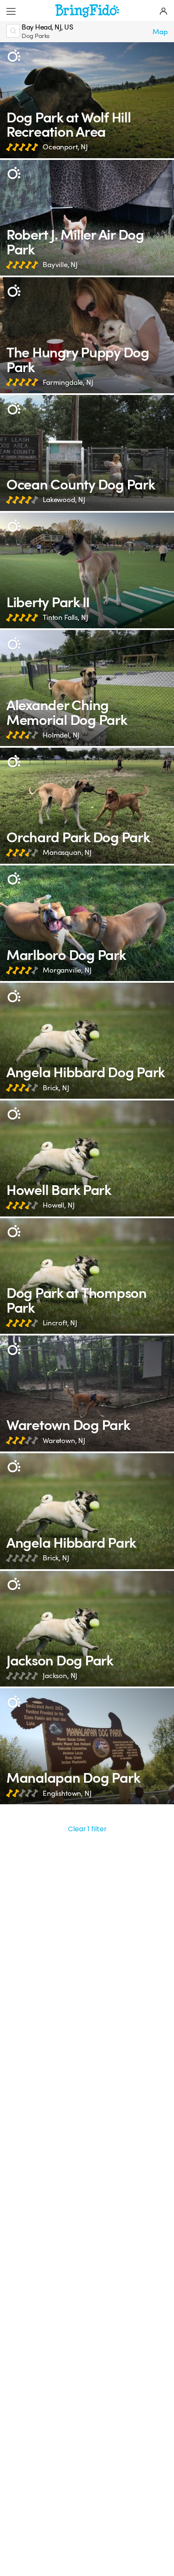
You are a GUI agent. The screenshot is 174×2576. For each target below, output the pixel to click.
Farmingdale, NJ (68, 382)
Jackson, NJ (60, 1676)
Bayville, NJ (60, 265)
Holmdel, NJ (61, 735)
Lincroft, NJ (60, 1323)
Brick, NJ (56, 1088)
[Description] (14, 56)
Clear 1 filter (87, 1829)
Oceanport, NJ (65, 147)
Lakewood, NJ (64, 500)
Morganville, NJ (67, 970)
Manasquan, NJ (67, 853)
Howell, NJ (58, 1205)
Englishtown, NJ (67, 1793)
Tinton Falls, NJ (65, 618)
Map (160, 32)
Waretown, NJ (64, 1441)
